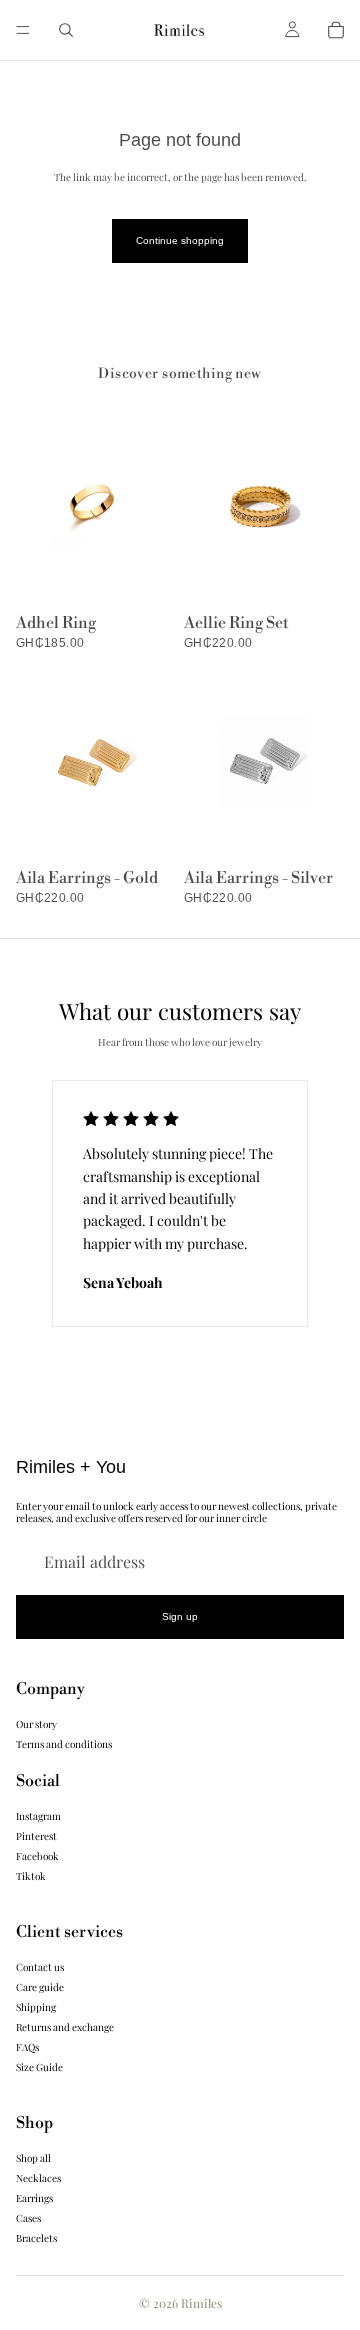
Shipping (36, 2007)
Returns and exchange (65, 2027)
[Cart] (336, 30)
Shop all (33, 2158)
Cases (28, 2218)
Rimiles (201, 2303)
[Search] (66, 30)
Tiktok (31, 1876)
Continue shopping (180, 240)
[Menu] (23, 30)
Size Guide (39, 2067)
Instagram (38, 1816)
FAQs (27, 2047)
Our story (36, 1724)
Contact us (40, 1967)
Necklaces (38, 2178)
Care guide (40, 1987)
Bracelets (36, 2238)
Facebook (37, 1856)
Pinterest (36, 1836)
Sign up (180, 1616)
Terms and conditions (64, 1744)
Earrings (34, 2198)
